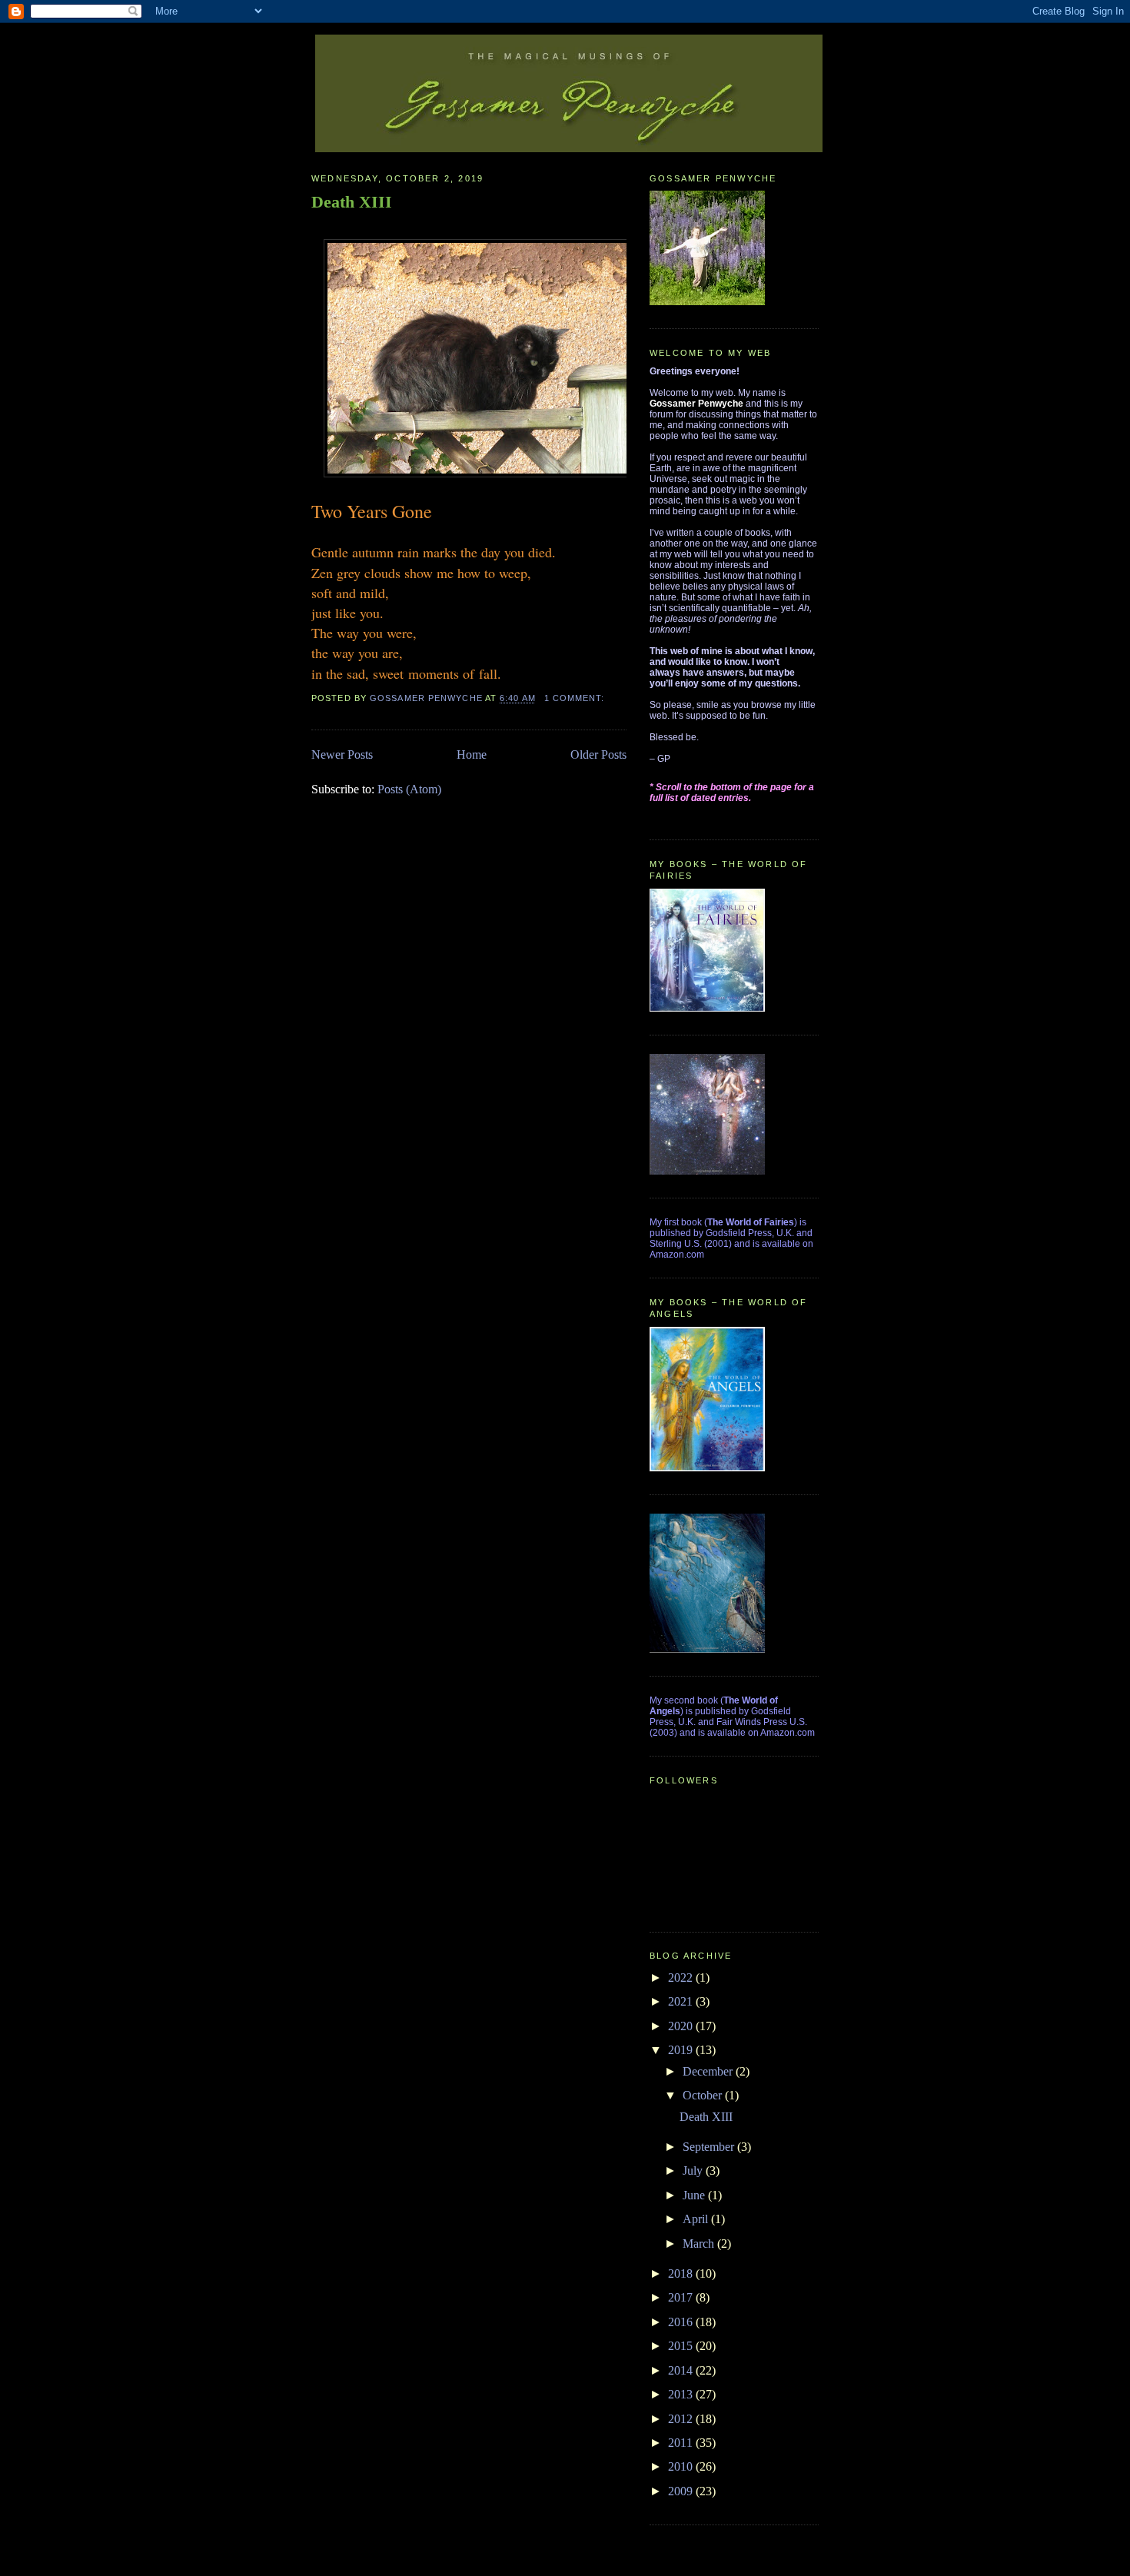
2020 (682, 2026)
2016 (682, 2322)
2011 (682, 2443)
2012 (682, 2419)
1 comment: (576, 698)
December (709, 2071)
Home (472, 755)
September (710, 2147)
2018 (682, 2274)
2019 (682, 2050)
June (695, 2195)
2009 (682, 2491)
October (704, 2095)
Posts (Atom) (409, 789)
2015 (682, 2346)
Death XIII (352, 202)
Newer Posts (342, 755)
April (697, 2219)
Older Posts (598, 755)
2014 (682, 2370)
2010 (682, 2466)
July (694, 2170)
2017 (682, 2297)
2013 (682, 2394)
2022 (682, 1978)
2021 (682, 2001)
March (700, 2244)
